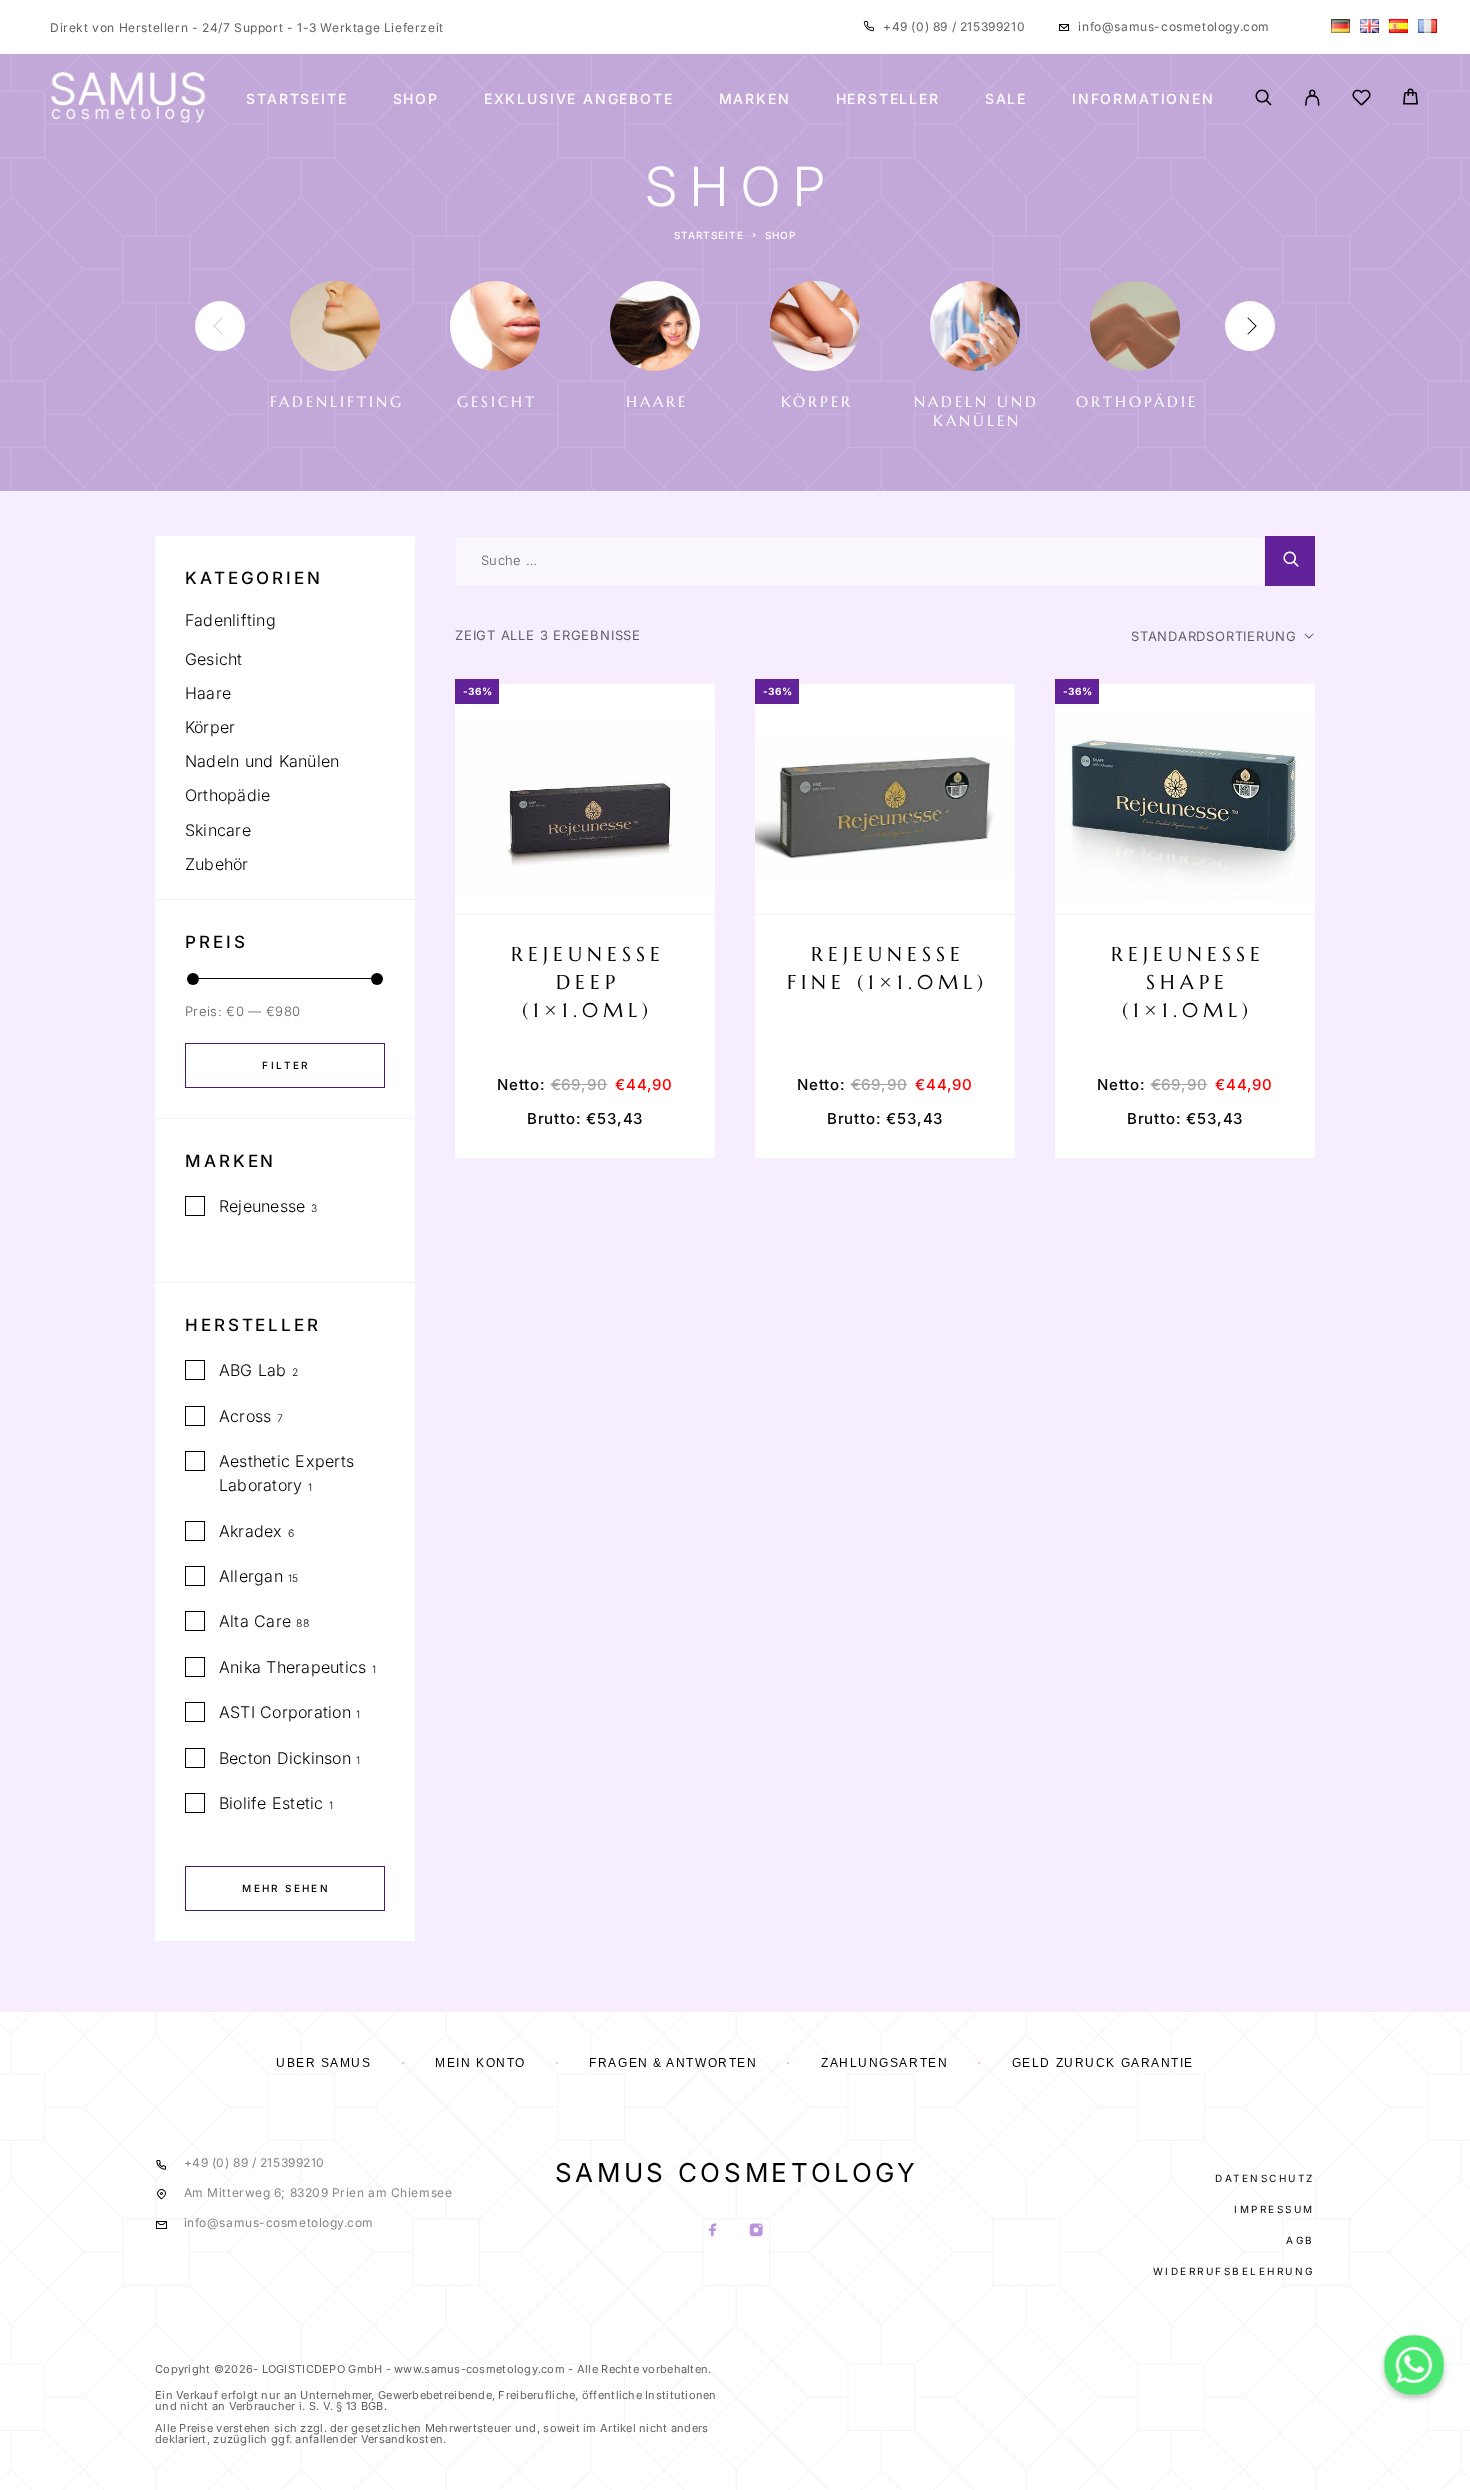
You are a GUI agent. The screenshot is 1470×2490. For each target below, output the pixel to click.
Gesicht (214, 659)
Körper (210, 727)
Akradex (251, 1531)
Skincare (218, 830)
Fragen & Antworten (673, 2063)
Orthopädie (227, 795)
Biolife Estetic (271, 1803)
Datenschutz (1265, 2178)
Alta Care (255, 1621)
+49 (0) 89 (917, 26)
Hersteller (888, 99)
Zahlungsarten (884, 2063)
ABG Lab (253, 1370)
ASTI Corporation (285, 1712)
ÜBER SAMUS (324, 2063)
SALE (1006, 99)
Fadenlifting (230, 620)
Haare (208, 693)
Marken (755, 99)
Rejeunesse (262, 1206)
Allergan (251, 1576)
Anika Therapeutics (292, 1667)
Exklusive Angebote (579, 99)
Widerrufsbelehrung (1234, 2271)
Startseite (296, 99)
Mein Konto (480, 2063)
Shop (416, 99)
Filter (285, 1065)
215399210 (990, 26)
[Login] (1312, 99)
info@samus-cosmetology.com (1174, 26)
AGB (1300, 2240)
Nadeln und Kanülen (262, 761)
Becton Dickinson (285, 1758)
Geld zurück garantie (1103, 2063)
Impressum (1274, 2209)
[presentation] (220, 326)
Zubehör (217, 864)
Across (245, 1416)
